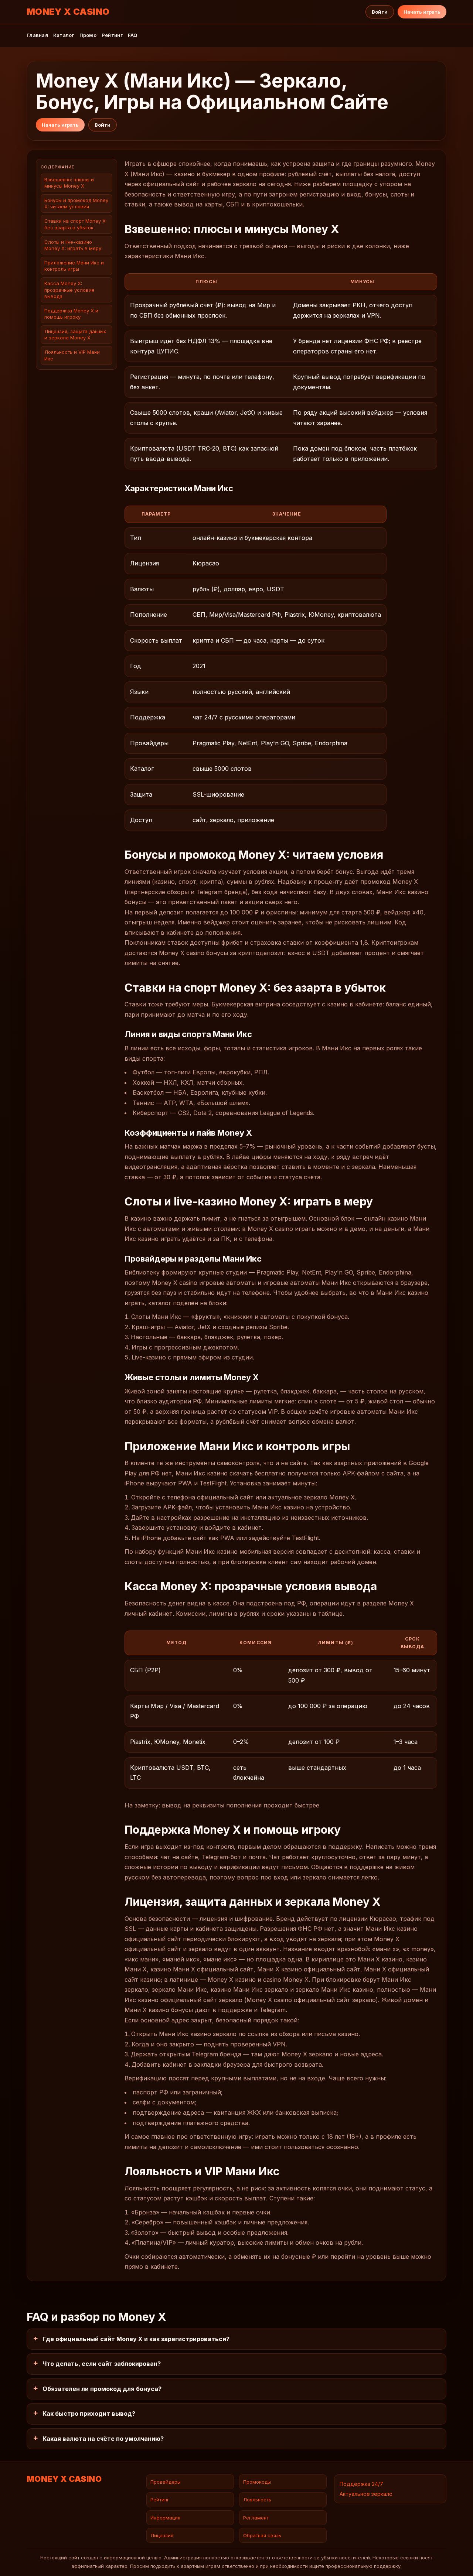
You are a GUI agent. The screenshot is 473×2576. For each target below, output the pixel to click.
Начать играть (422, 12)
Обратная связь (262, 2535)
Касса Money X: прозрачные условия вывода (69, 290)
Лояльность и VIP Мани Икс (72, 355)
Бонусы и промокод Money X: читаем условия (76, 204)
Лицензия (162, 2535)
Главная (37, 35)
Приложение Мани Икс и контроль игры (74, 266)
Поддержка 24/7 (361, 2484)
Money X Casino (68, 12)
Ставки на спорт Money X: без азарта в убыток (76, 224)
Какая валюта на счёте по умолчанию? (103, 2439)
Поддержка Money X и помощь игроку (71, 314)
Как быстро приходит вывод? (89, 2413)
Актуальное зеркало (366, 2494)
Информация (165, 2518)
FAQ (133, 35)
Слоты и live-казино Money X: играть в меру (73, 245)
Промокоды (257, 2482)
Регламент (256, 2518)
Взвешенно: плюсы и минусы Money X (69, 183)
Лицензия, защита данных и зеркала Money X (75, 335)
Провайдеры (166, 2482)
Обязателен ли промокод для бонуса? (102, 2389)
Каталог (64, 35)
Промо (88, 35)
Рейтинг (112, 35)
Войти (380, 12)
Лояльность (257, 2500)
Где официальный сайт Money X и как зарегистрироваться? (136, 2339)
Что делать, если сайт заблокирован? (102, 2364)
